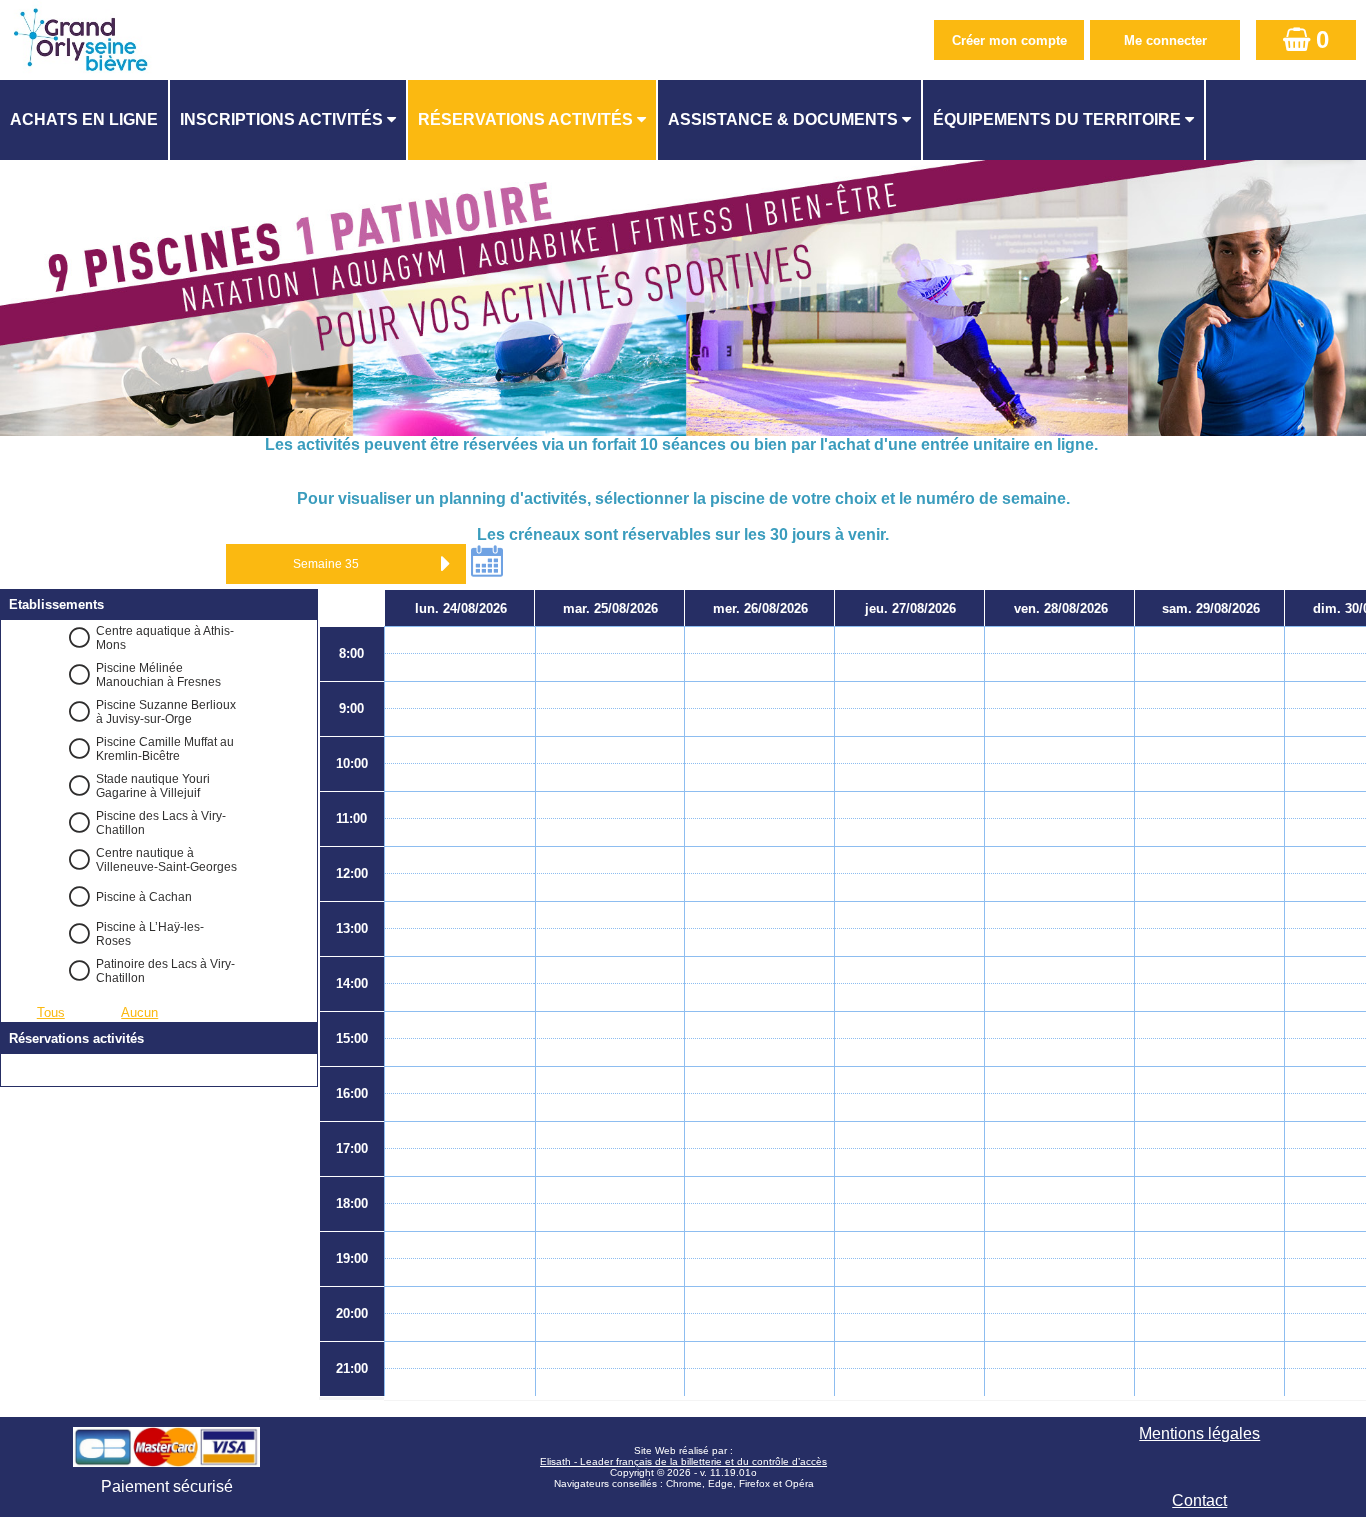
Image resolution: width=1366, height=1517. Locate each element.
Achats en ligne (84, 119)
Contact (1199, 1500)
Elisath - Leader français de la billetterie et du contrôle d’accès (683, 1461)
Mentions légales (1199, 1433)
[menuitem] (85, 120)
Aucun (139, 1012)
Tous (51, 1012)
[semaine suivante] (446, 564)
